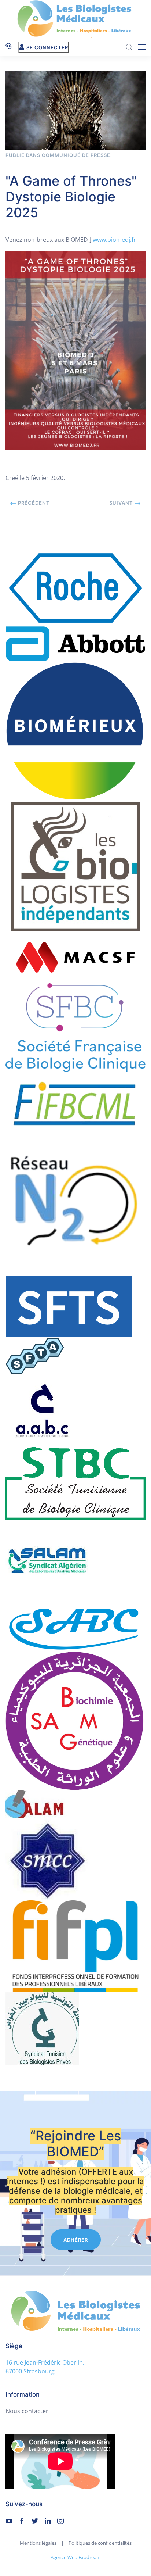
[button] (142, 47)
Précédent (33, 503)
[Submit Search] (129, 47)
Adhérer (76, 2240)
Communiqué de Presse (76, 155)
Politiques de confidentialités (100, 2543)
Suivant (122, 503)
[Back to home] (75, 19)
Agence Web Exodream (76, 2557)
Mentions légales (38, 2543)
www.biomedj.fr (114, 240)
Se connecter (47, 47)
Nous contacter (27, 2411)
